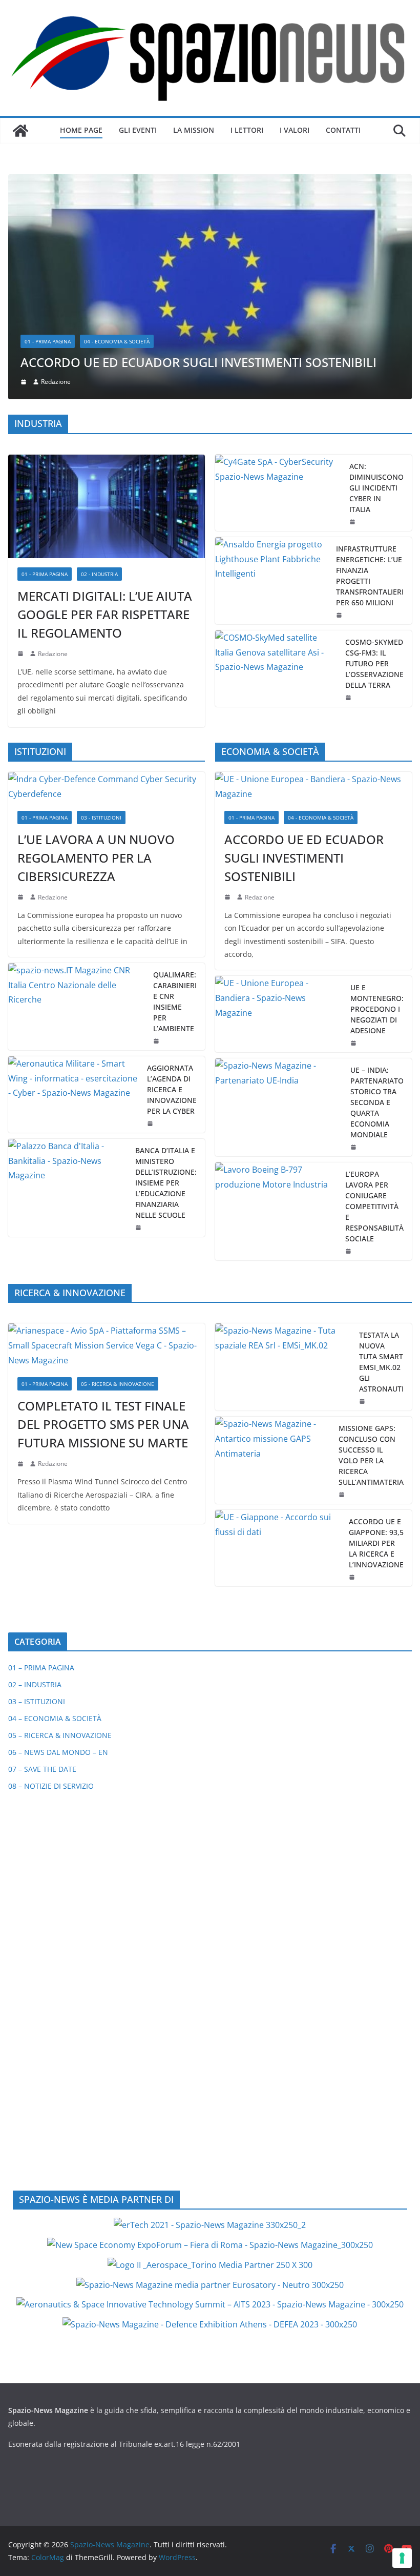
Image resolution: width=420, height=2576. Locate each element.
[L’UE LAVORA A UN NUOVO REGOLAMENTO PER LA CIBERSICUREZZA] (107, 577)
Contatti (343, 130)
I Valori (295, 130)
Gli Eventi (138, 130)
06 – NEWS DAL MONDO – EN (58, 1542)
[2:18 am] (22, 443)
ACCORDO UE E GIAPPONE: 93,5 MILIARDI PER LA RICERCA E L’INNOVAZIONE (376, 1333)
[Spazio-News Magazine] (20, 131)
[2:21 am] (363, 1191)
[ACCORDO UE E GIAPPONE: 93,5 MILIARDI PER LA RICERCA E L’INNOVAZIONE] (278, 1338)
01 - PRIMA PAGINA (45, 363)
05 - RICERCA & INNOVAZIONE (118, 1173)
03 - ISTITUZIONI (101, 607)
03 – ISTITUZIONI (37, 1491)
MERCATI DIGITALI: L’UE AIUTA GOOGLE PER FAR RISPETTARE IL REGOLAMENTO (105, 404)
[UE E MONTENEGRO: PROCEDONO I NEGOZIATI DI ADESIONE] (279, 803)
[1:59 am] (354, 832)
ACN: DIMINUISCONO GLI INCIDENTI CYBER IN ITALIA (376, 277)
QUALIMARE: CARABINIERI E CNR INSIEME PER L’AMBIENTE (175, 791)
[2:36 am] (353, 311)
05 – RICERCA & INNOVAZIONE (60, 1525)
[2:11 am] (343, 1284)
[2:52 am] (353, 1367)
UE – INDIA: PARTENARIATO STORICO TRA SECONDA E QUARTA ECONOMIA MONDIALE (377, 892)
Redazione (53, 443)
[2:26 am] (151, 913)
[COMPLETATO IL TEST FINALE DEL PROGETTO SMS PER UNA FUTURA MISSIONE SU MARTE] (107, 1135)
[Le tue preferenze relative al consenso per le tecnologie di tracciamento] (402, 2558)
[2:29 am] (157, 830)
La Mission (194, 130)
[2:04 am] (340, 404)
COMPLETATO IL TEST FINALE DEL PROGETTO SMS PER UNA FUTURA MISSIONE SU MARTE (103, 1213)
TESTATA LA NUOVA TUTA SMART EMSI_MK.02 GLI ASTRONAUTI (381, 1152)
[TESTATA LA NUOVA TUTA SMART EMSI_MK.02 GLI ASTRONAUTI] (283, 1157)
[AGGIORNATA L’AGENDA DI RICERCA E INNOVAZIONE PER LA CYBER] (73, 884)
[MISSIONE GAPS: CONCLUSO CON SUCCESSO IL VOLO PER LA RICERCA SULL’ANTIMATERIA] (273, 1250)
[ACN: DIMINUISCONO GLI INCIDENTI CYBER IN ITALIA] (278, 282)
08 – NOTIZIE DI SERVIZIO (51, 1576)
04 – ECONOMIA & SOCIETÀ (55, 1508)
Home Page (81, 130)
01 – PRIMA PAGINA (41, 1457)
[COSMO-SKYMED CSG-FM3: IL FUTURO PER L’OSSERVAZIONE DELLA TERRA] (276, 458)
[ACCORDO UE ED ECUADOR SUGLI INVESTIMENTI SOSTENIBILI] (313, 577)
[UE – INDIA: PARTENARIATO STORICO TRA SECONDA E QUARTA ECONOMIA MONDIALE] (279, 897)
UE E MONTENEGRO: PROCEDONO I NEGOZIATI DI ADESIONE (377, 798)
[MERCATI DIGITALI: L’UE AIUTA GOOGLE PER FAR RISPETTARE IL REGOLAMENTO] (107, 296)
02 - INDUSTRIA (99, 363)
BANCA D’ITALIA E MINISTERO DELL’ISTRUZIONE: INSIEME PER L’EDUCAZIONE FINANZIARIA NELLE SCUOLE (166, 972)
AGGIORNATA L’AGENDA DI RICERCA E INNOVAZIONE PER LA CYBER (172, 879)
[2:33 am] (228, 687)
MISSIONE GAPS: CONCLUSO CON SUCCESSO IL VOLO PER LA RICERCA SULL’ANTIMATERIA (371, 1245)
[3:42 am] (22, 687)
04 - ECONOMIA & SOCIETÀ (321, 607)
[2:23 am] (349, 1040)
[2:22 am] (22, 1253)
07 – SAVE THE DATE (42, 1559)
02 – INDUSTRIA (35, 1474)
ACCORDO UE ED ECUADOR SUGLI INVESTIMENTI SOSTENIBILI (304, 647)
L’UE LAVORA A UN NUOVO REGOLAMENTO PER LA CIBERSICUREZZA (96, 647)
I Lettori (247, 130)
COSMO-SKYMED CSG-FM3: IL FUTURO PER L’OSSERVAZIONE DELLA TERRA (374, 453)
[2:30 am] (354, 936)
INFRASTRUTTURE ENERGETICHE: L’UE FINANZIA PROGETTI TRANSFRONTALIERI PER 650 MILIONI (370, 365)
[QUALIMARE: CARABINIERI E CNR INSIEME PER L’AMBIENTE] (77, 796)
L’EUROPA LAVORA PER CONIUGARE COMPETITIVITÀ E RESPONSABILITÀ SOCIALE (374, 996)
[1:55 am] (349, 487)
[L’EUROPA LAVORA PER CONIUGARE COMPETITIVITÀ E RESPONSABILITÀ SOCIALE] (276, 1001)
